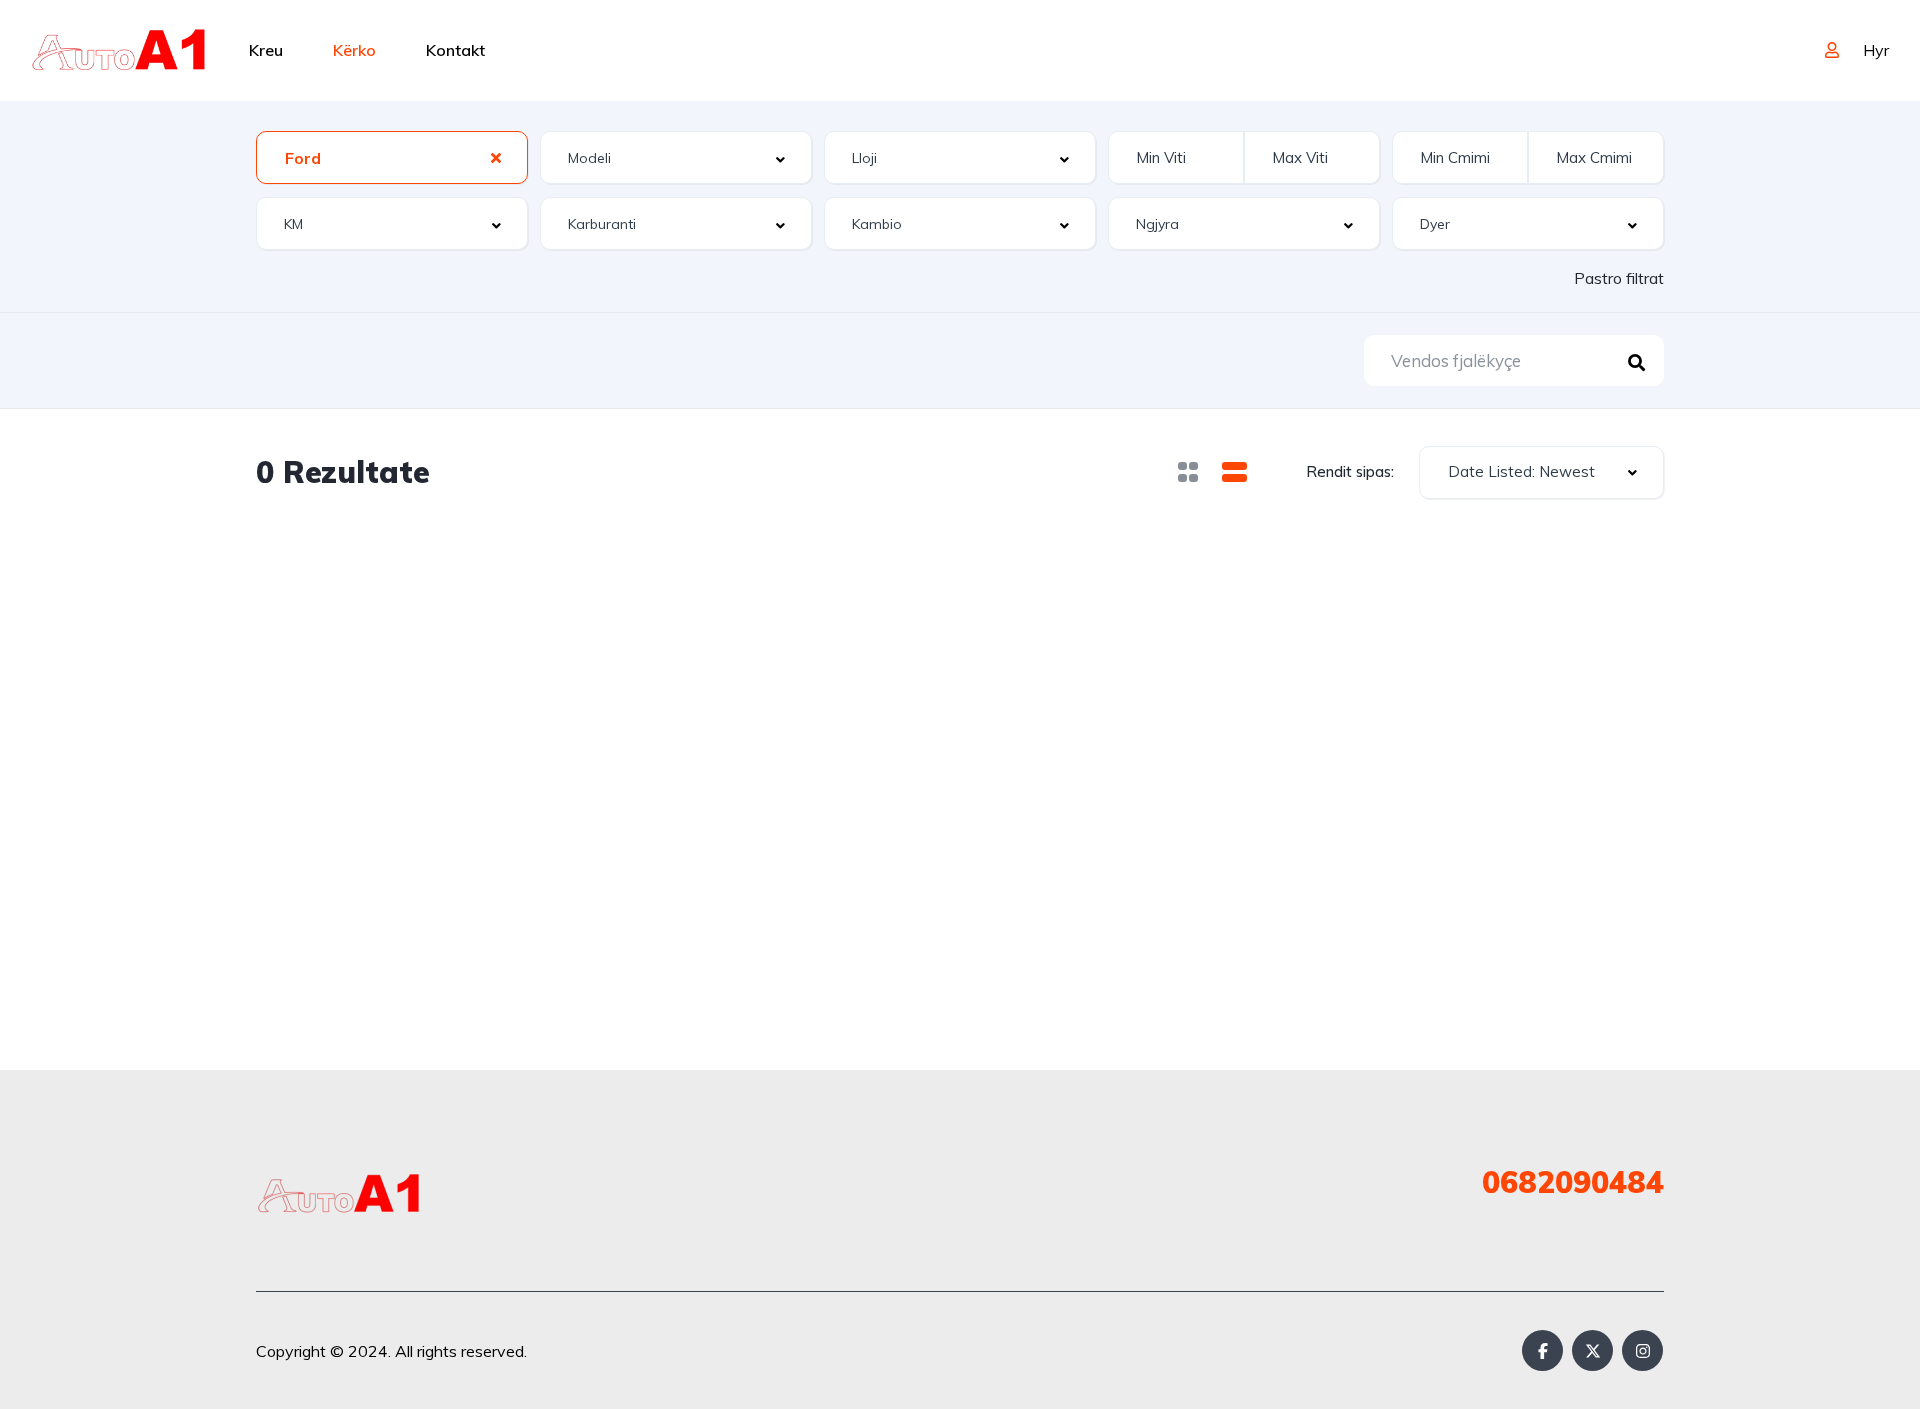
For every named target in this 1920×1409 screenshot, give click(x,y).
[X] (1592, 1350)
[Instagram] (1642, 1350)
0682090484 (1573, 1182)
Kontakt (455, 50)
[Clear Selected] (496, 157)
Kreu (266, 50)
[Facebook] (1542, 1350)
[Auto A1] (118, 50)
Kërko (354, 50)
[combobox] (392, 157)
